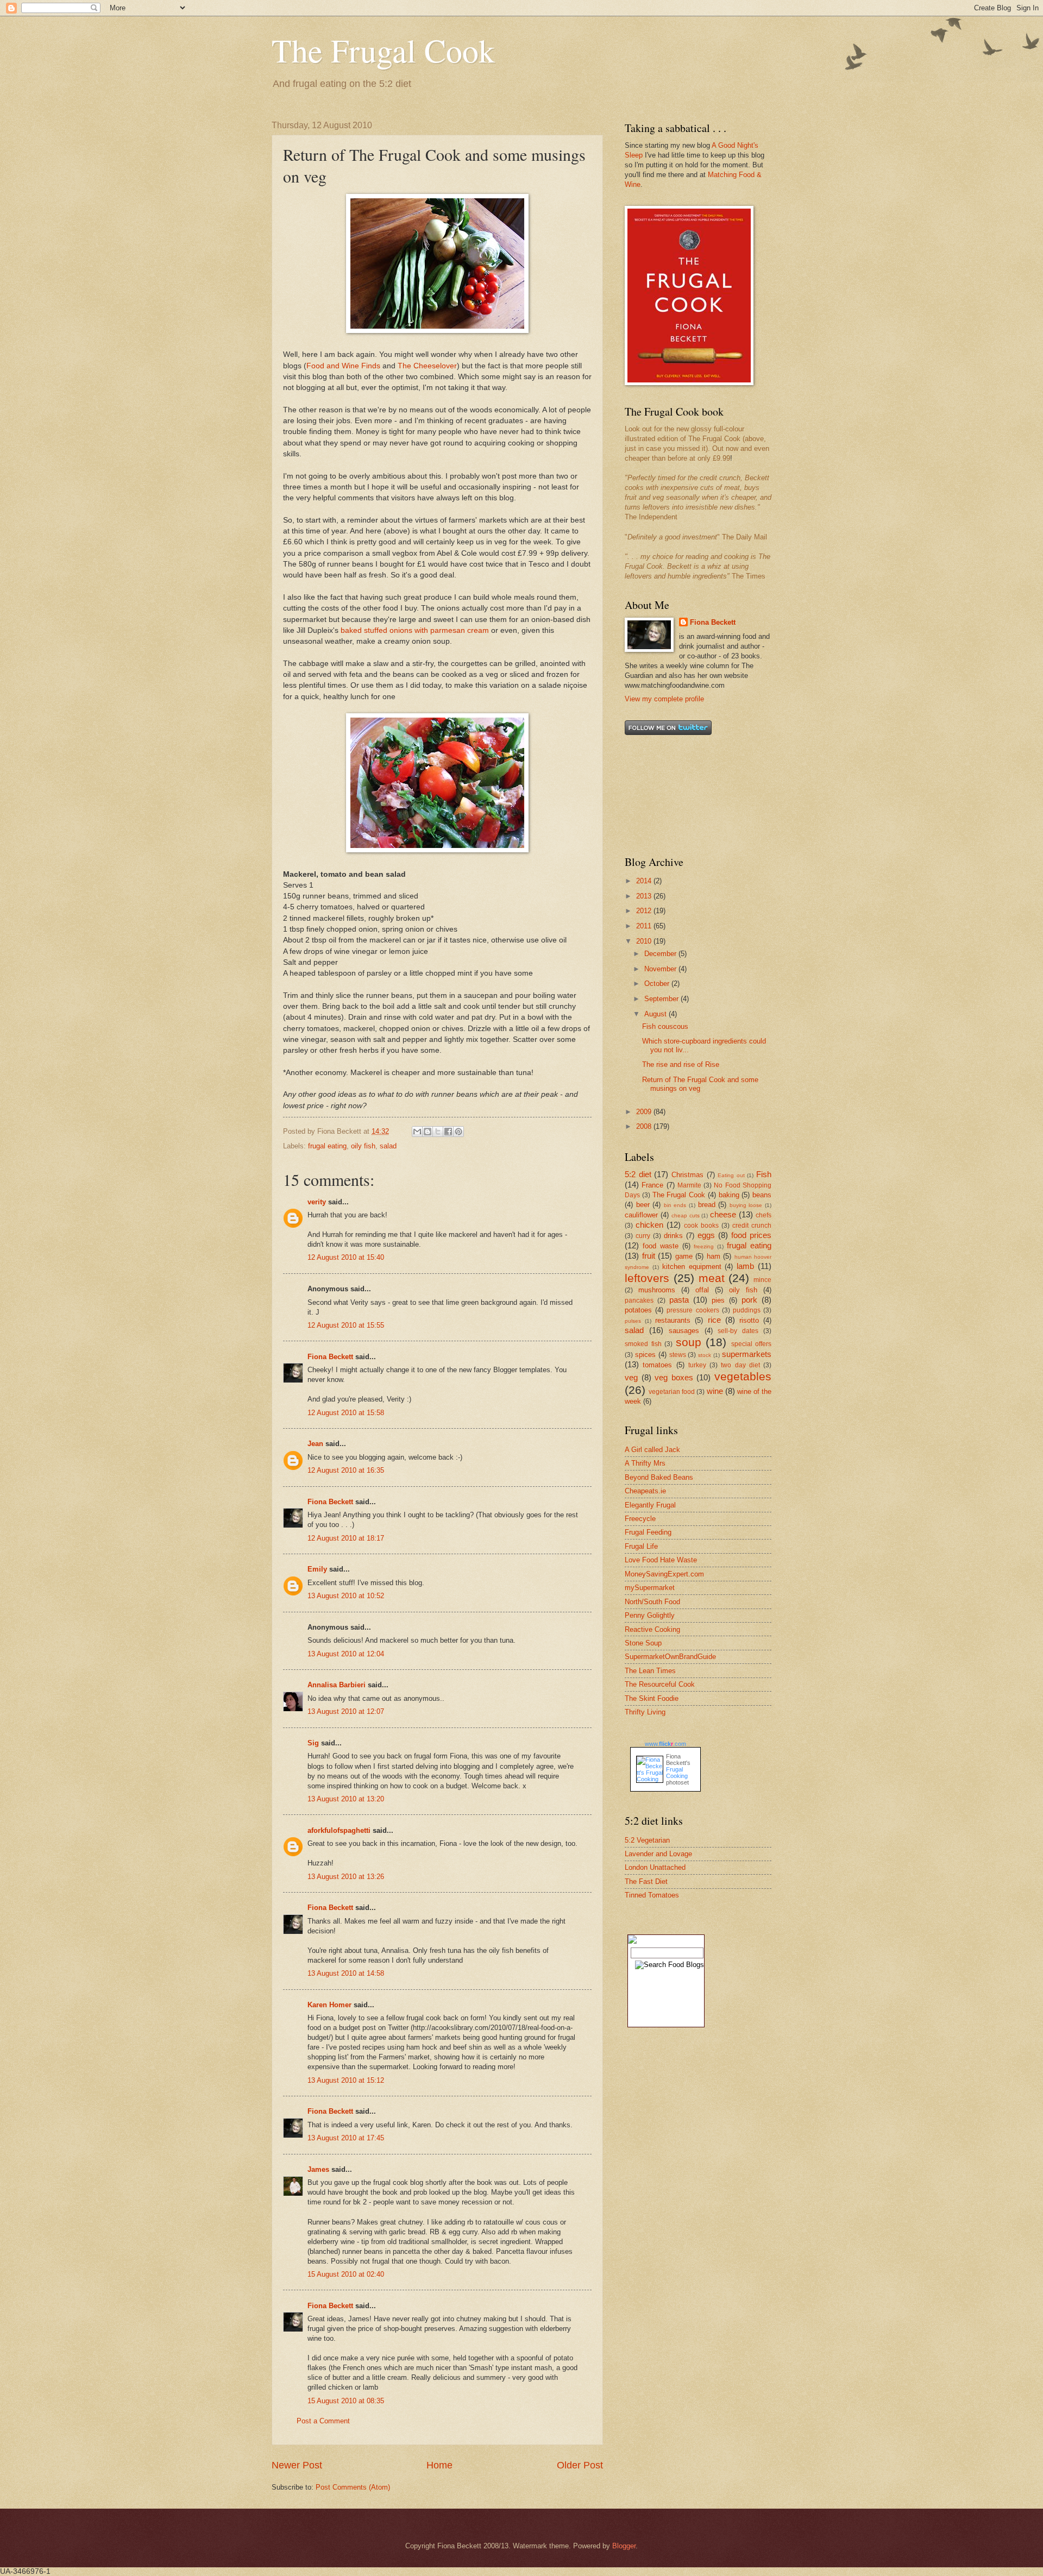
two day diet (740, 1365)
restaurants (673, 1320)
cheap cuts (686, 1215)
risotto (749, 1320)
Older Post (580, 2465)
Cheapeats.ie (645, 1491)
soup (689, 1342)
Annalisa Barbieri (337, 1685)
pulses (633, 1321)
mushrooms (657, 1290)
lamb (745, 1266)
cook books (701, 1226)
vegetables (743, 1376)
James (318, 2169)
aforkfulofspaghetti (339, 1830)
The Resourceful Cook (660, 1684)
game (684, 1256)
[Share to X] (438, 1132)
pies (718, 1300)
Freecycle (640, 1519)
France (652, 1185)
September (662, 999)
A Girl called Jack (652, 1450)
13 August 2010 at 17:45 (346, 2138)
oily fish (363, 1146)
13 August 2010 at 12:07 (346, 1711)
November (661, 969)
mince (762, 1280)
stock (705, 1355)
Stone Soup (643, 1643)
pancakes (639, 1300)
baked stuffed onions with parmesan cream (415, 630)
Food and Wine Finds (343, 366)
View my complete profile (664, 699)
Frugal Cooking (677, 1773)
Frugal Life (641, 1546)
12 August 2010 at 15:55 (346, 1325)
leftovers (647, 1278)
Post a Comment (323, 2421)
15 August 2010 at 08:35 (346, 2401)
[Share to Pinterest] (458, 1132)
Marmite (689, 1185)
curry (643, 1236)
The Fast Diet (646, 1881)
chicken (649, 1225)
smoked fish (643, 1344)
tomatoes (657, 1365)
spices (645, 1355)
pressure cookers (693, 1310)
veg (631, 1377)
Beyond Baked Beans (659, 1477)
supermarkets (747, 1354)
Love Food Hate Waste (661, 1560)
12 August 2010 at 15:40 (346, 1257)
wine (715, 1391)
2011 (645, 926)
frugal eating (327, 1146)
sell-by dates (738, 1331)
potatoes (638, 1310)
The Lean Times (650, 1671)
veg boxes (674, 1377)
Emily (317, 1569)
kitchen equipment (692, 1267)
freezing (704, 1246)
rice (714, 1320)
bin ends (675, 1205)
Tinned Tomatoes (652, 1895)
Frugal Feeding (648, 1532)
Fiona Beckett (330, 1357)
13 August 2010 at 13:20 (346, 1799)
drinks (673, 1236)
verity (317, 1202)
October (658, 984)
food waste (661, 1246)
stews (678, 1355)
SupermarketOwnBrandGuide (670, 1657)
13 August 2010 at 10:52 (346, 1596)
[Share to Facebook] (448, 1132)
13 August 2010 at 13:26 (346, 1877)
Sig (313, 1743)
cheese (723, 1214)
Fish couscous (665, 1026)
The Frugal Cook (383, 50)
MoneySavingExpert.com (664, 1574)
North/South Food (652, 1602)
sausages (684, 1331)
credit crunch (752, 1226)
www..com (665, 1744)
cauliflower (641, 1215)
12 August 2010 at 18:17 (346, 1538)
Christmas (687, 1175)
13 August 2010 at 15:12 (346, 2080)
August (656, 1014)
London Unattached (655, 1867)
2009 (645, 1112)
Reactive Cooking (652, 1629)
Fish (764, 1174)
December (661, 954)
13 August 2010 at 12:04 (346, 1654)
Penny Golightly (650, 1615)
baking (729, 1195)
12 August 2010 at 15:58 (346, 1413)
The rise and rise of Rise (681, 1064)
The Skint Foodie (652, 1698)
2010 (645, 941)
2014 (645, 881)
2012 (645, 911)
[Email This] (417, 1132)
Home (439, 2465)
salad (388, 1146)
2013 (645, 896)
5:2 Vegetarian (647, 1840)
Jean (315, 1444)
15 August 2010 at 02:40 (346, 2274)
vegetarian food (672, 1392)
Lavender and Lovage (658, 1854)
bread (707, 1205)
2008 (645, 1126)
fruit (649, 1256)
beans (762, 1195)
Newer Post (297, 2465)
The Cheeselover (427, 366)
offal (702, 1290)
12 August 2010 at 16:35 (346, 1470)
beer (643, 1205)
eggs (706, 1235)
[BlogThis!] (428, 1132)
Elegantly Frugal (650, 1505)
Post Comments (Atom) (353, 2487)
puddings (747, 1310)
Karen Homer (329, 2005)
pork (749, 1300)
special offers (752, 1344)
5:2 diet (638, 1174)
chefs (764, 1215)
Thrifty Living (645, 1712)
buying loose (746, 1205)
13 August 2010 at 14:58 (346, 1973)
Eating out (731, 1175)
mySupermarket (650, 1588)
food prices (751, 1235)
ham (714, 1256)
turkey (697, 1365)
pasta (679, 1300)
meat (712, 1278)
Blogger (624, 2546)
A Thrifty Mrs (645, 1463)
